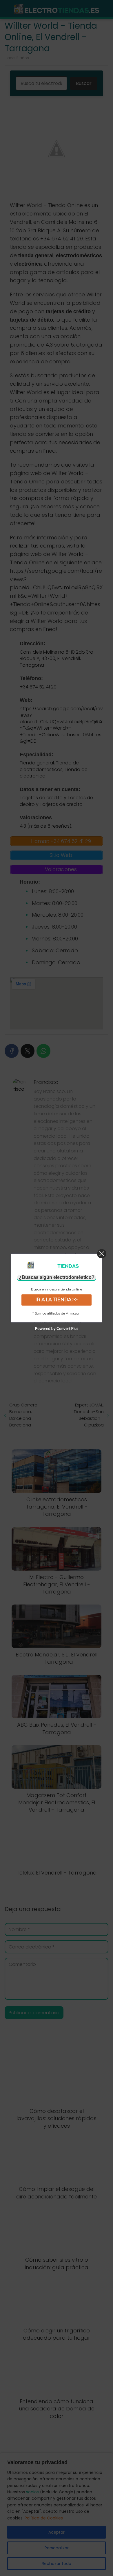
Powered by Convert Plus (57, 1328)
